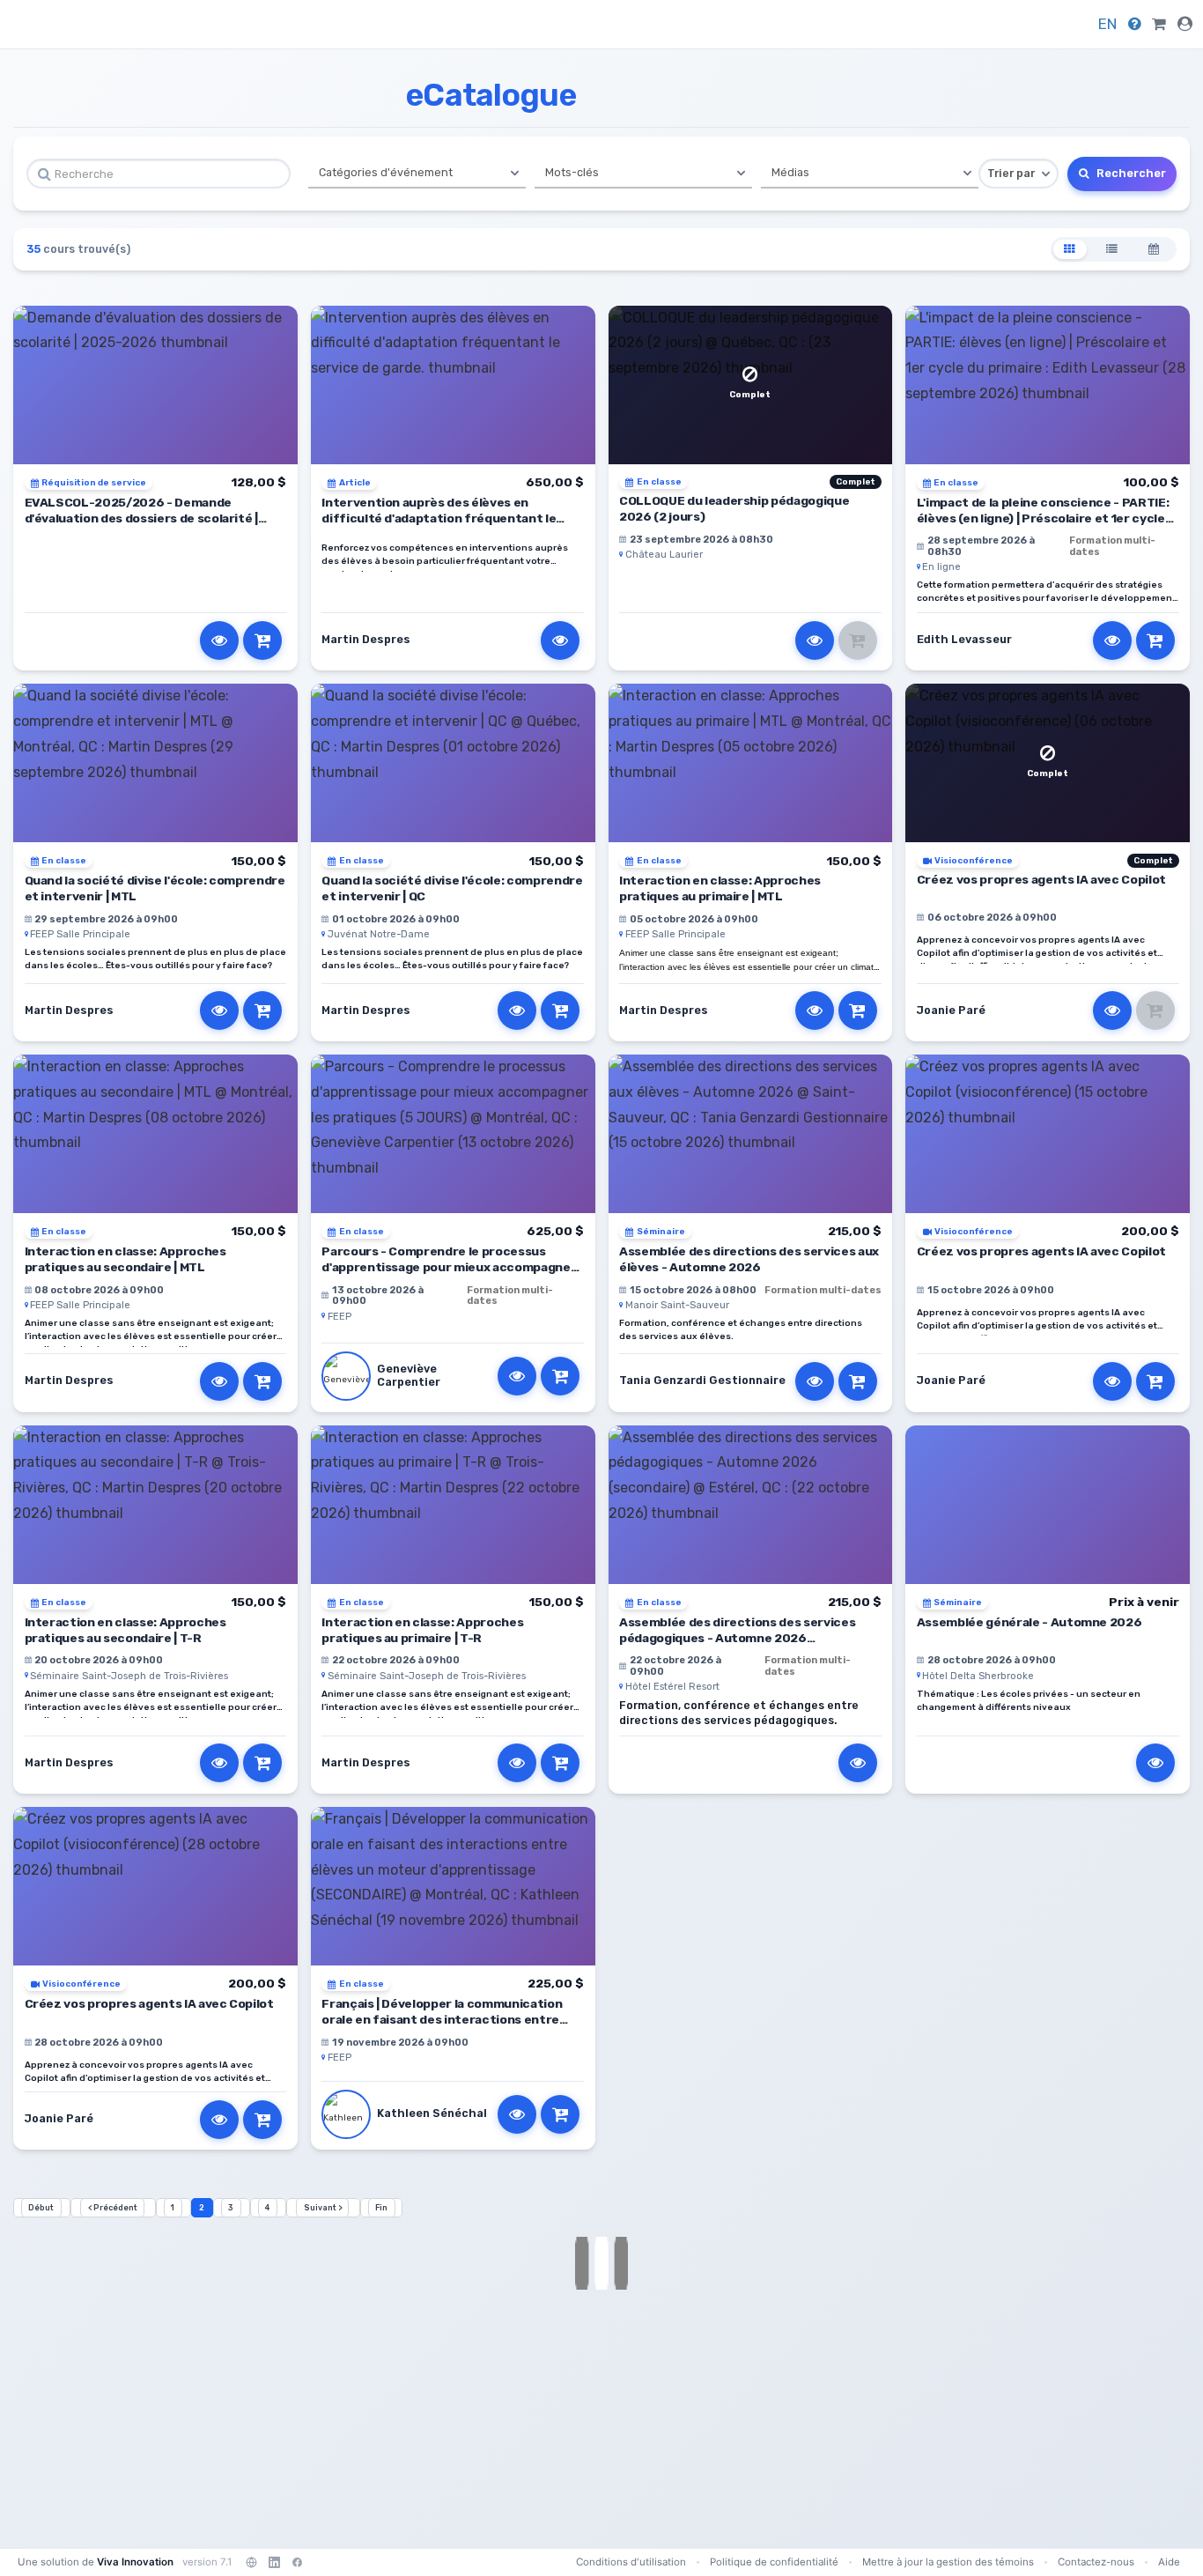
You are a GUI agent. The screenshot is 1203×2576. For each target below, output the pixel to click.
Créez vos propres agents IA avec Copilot (1041, 879)
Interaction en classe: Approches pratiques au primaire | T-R (422, 1630)
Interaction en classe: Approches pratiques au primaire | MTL (720, 888)
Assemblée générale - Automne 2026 (1030, 1622)
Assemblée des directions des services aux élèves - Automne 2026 (749, 1259)
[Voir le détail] (219, 640)
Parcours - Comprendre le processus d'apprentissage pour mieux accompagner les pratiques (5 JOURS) (449, 1267)
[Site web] (251, 2562)
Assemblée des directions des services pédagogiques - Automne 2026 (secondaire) (737, 1638)
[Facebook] (297, 2562)
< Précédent (113, 2208)
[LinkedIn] (274, 2562)
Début (41, 2208)
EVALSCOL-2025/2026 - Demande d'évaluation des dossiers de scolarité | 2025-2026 (141, 518)
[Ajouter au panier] (262, 640)
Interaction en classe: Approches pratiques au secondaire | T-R (125, 1630)
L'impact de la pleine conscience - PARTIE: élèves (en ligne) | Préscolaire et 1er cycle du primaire (1043, 518)
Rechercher (1130, 173)
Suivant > (323, 2208)
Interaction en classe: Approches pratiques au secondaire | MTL (125, 1259)
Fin (381, 2208)
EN (1107, 24)
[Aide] (1135, 24)
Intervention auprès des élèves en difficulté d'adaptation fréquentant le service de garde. (439, 518)
